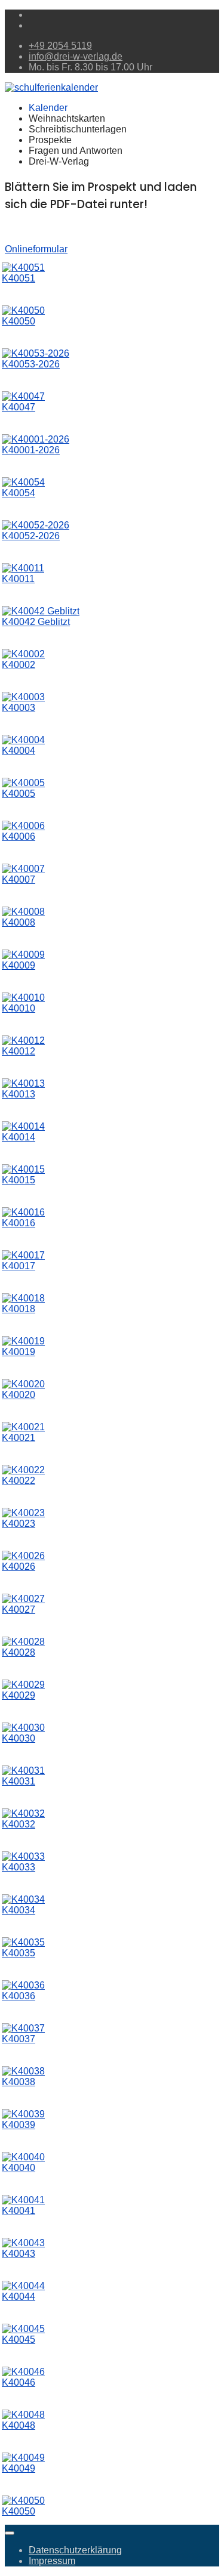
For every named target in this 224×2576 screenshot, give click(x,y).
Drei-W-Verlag (59, 161)
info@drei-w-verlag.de (76, 56)
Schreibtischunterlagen (78, 129)
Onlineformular (36, 249)
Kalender (48, 108)
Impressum (52, 2561)
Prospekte (50, 140)
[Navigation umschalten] (10, 2533)
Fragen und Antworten (76, 151)
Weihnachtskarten (67, 118)
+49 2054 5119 (60, 46)
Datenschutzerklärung (75, 2550)
